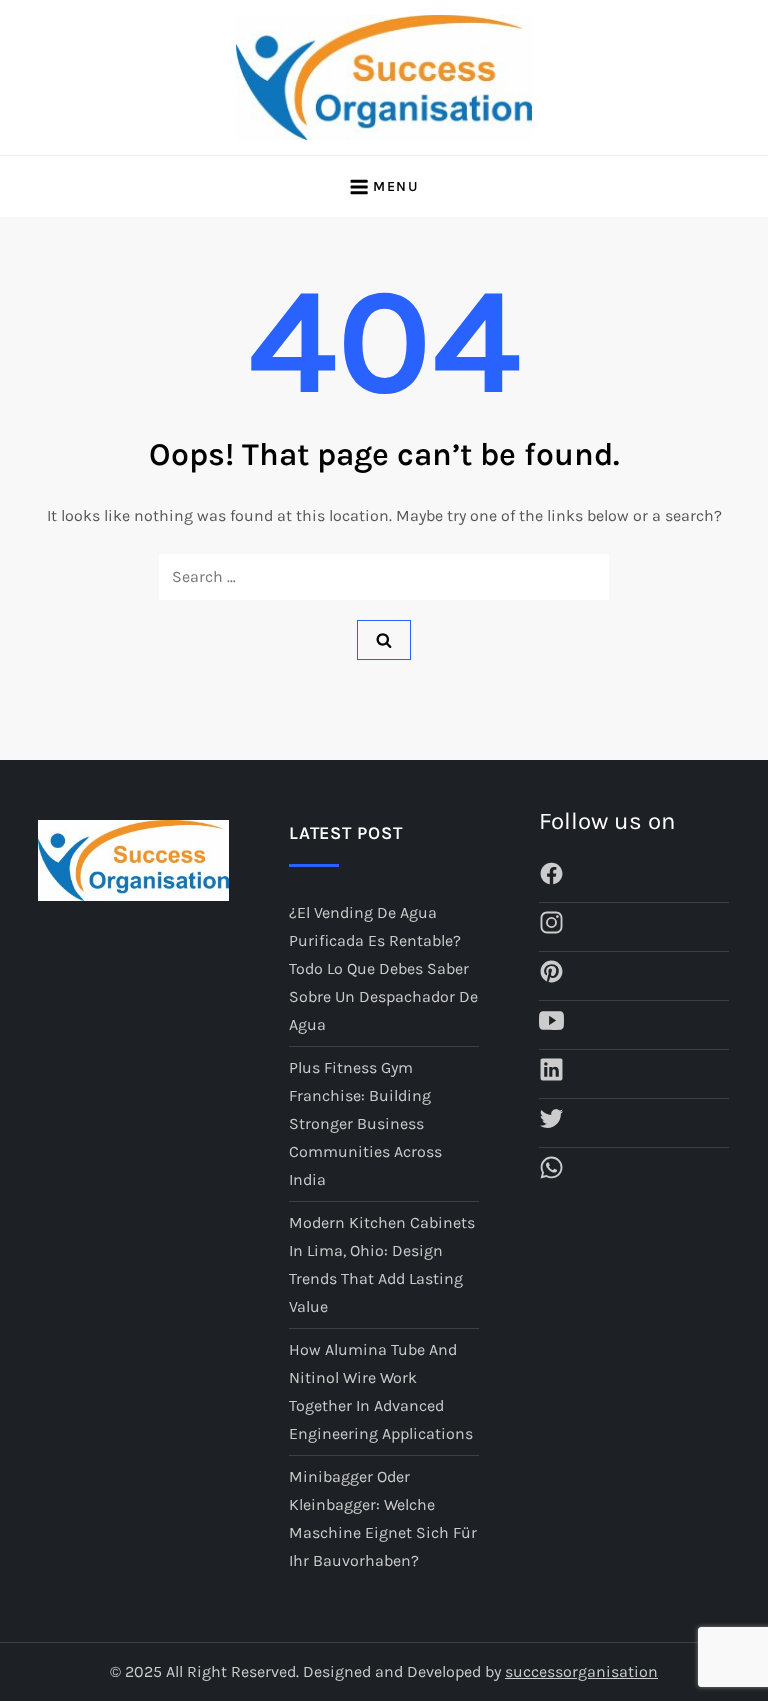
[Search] (384, 640)
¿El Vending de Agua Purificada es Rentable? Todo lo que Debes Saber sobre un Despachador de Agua (383, 968)
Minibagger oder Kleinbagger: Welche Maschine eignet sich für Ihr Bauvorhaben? (383, 1518)
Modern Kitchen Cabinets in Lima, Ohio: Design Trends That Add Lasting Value (382, 1264)
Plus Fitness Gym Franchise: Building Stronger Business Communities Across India (365, 1123)
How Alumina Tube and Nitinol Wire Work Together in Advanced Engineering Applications (381, 1391)
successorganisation (581, 1671)
